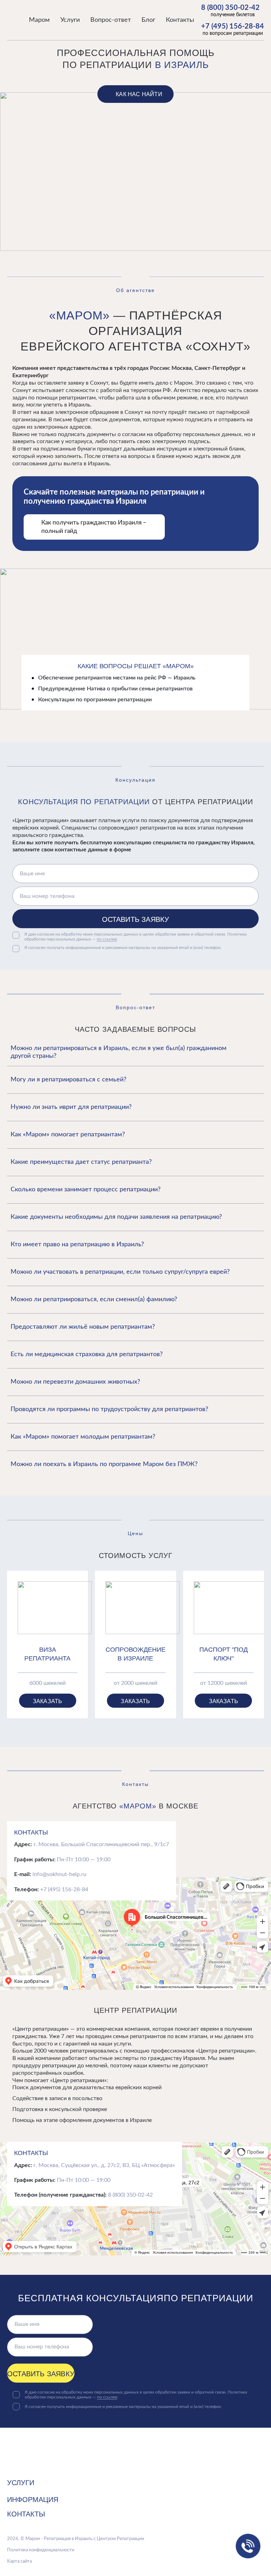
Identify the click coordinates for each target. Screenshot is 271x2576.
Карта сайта (19, 2561)
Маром (39, 20)
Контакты (180, 20)
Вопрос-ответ (111, 20)
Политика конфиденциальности (41, 2550)
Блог (148, 20)
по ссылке (107, 939)
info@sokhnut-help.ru (59, 1874)
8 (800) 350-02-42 (230, 8)
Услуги (70, 20)
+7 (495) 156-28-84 (233, 26)
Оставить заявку (136, 919)
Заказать (47, 1701)
